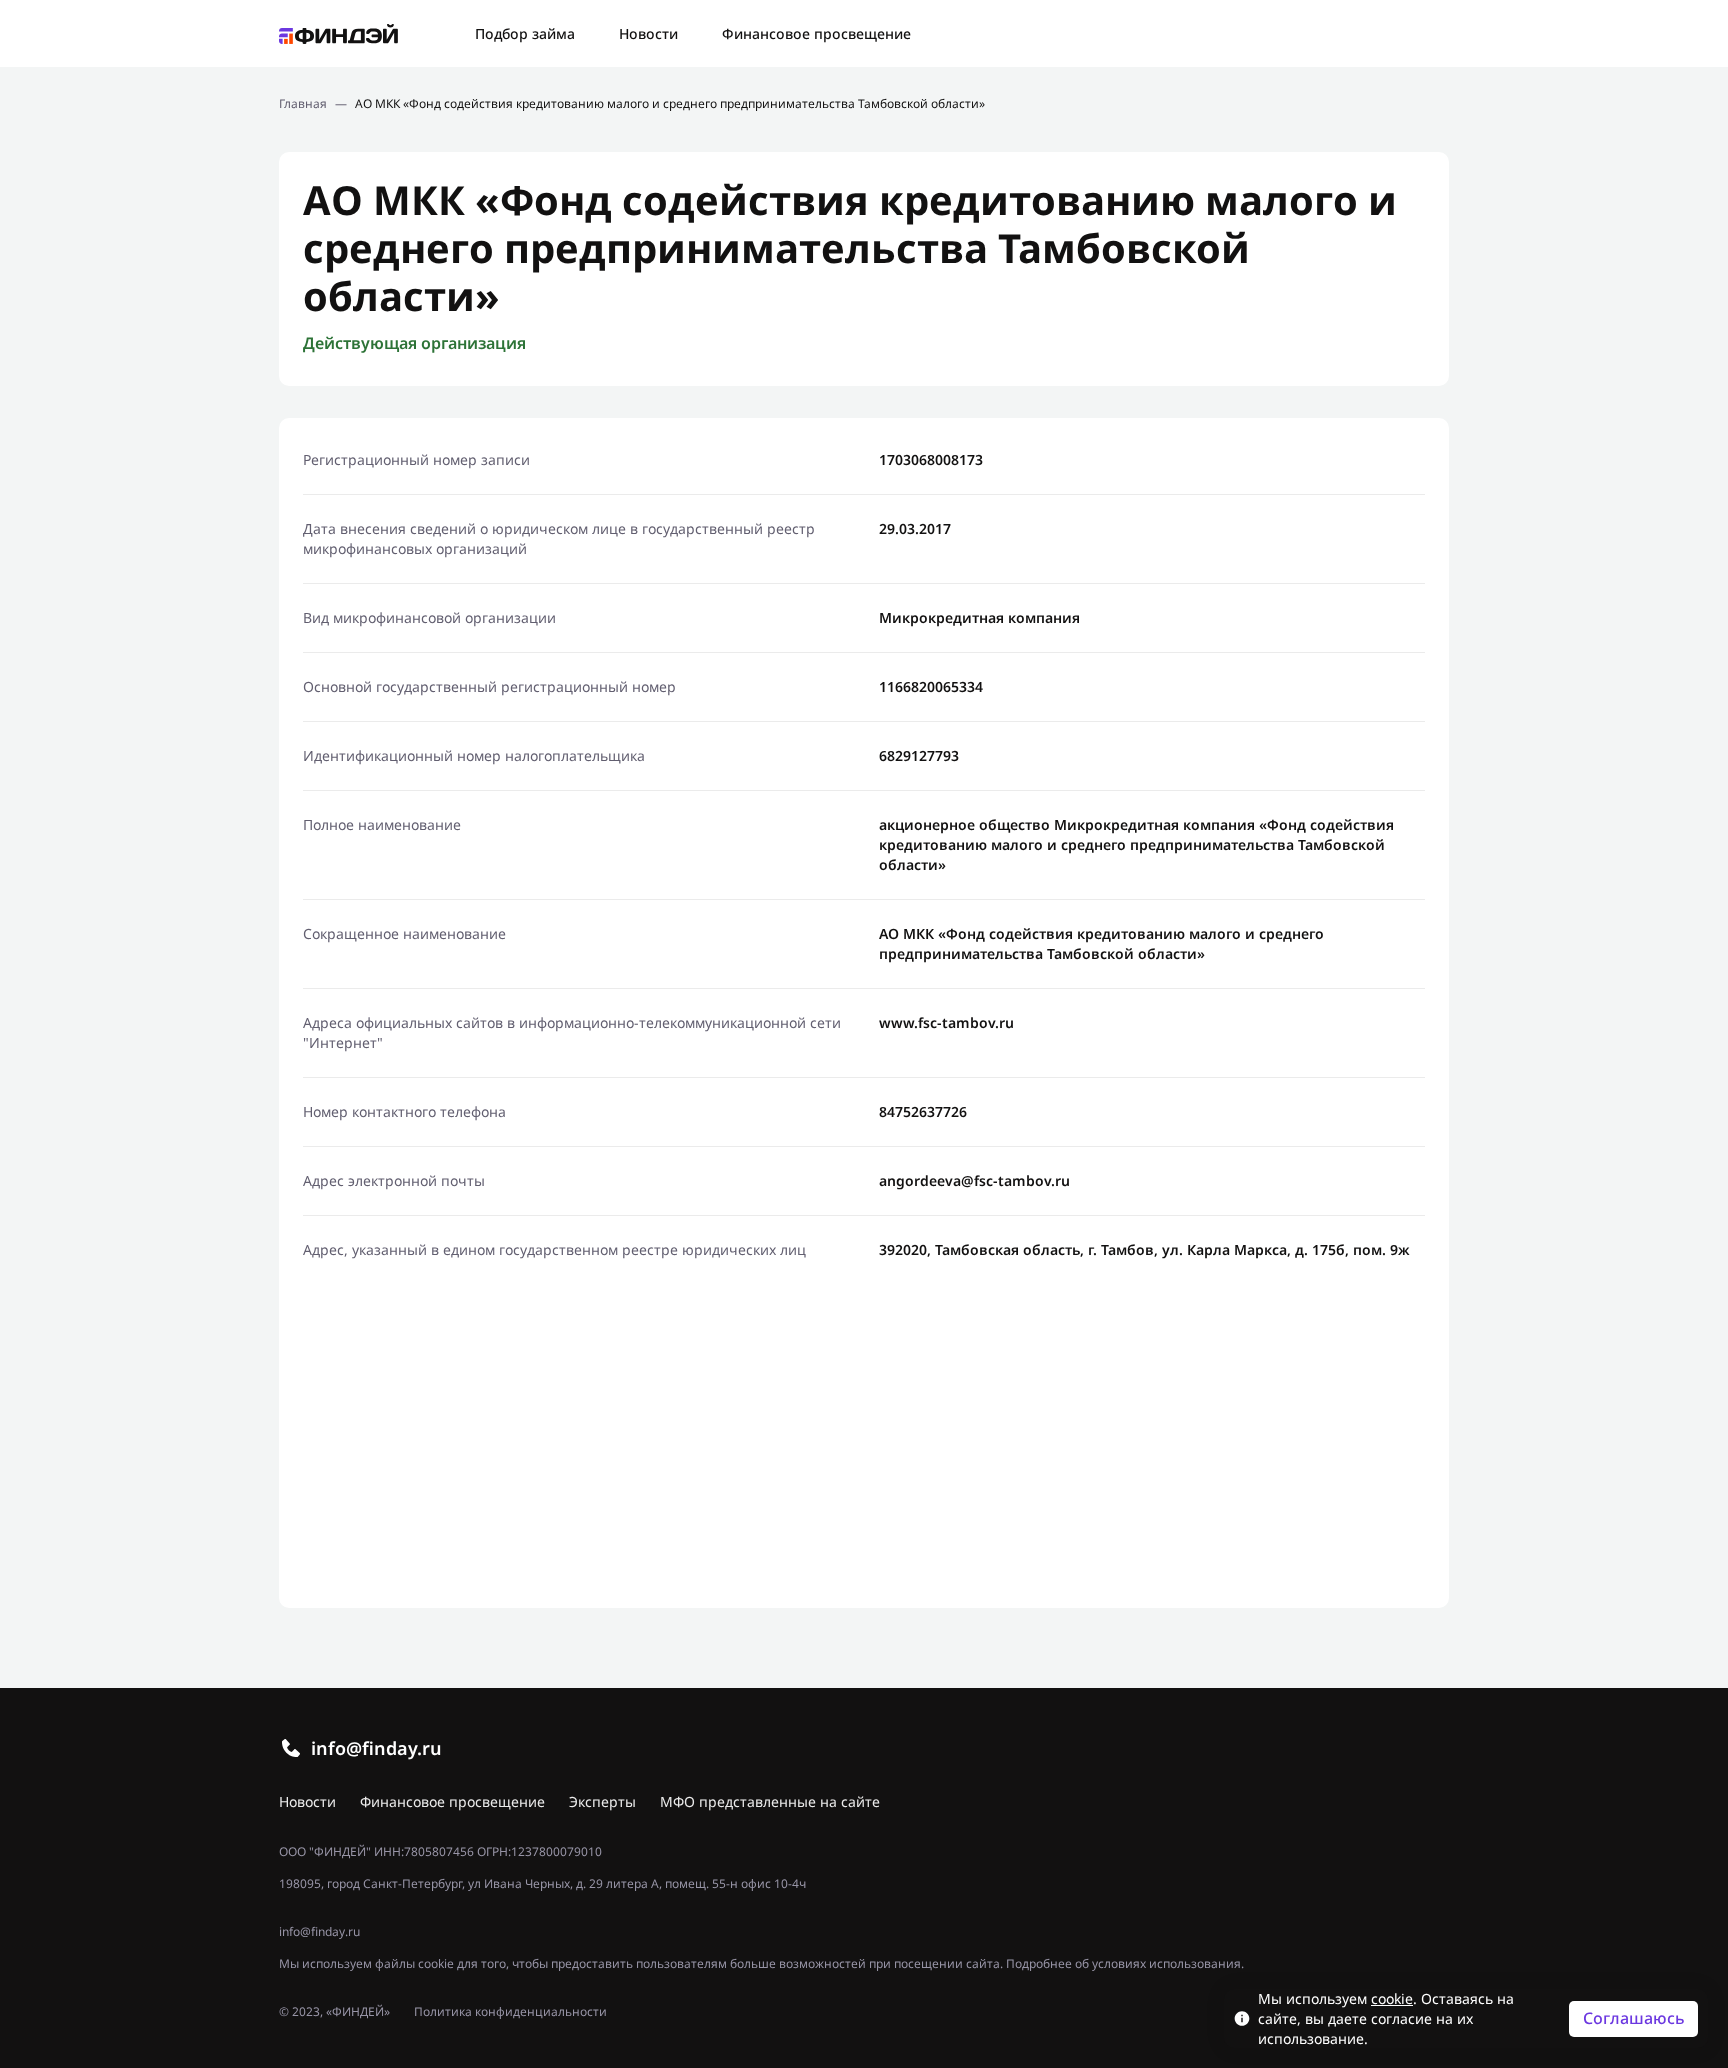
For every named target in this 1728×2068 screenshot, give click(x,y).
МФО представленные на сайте (770, 1801)
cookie (1392, 1998)
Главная (303, 104)
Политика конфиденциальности (510, 2012)
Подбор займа (525, 33)
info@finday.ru (376, 1748)
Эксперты (602, 1801)
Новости (648, 33)
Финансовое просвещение (816, 33)
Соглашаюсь (1634, 2018)
